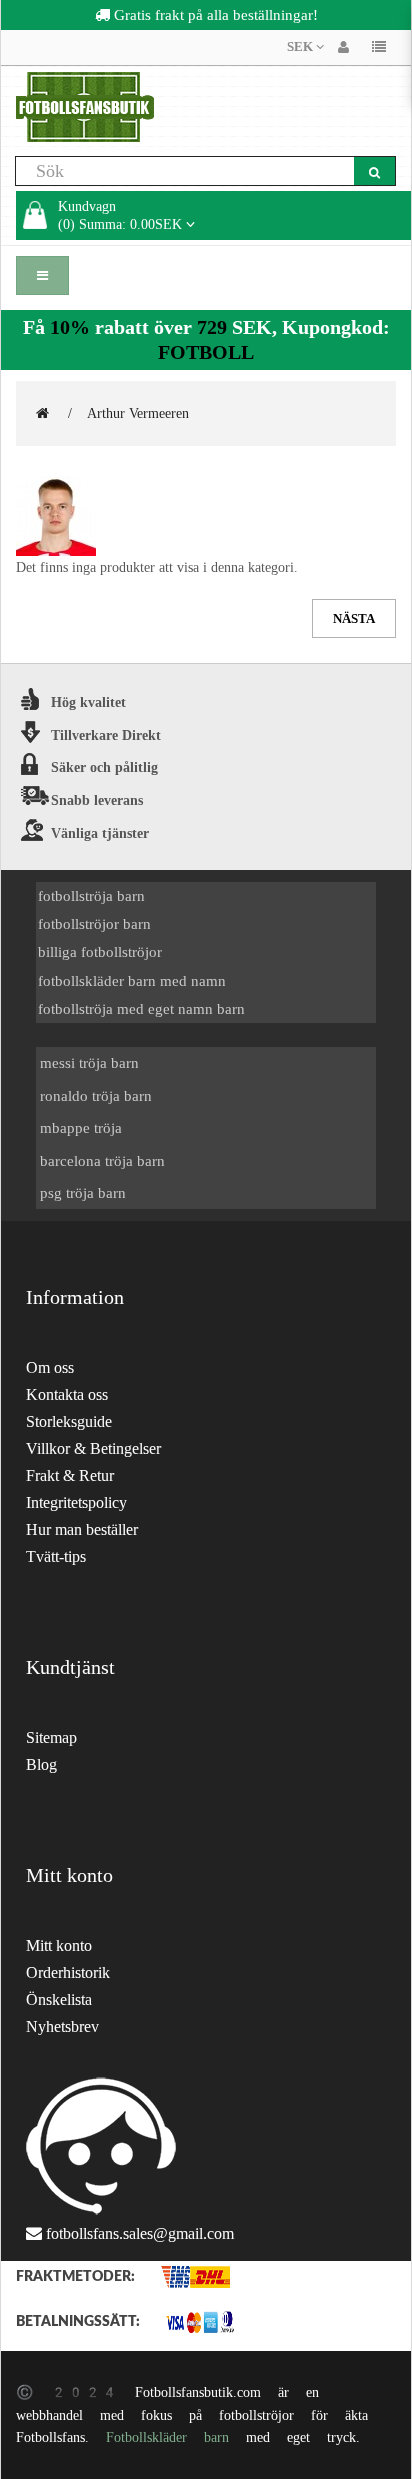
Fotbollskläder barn (167, 2437)
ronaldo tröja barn (96, 1095)
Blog (41, 1764)
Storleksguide (69, 1421)
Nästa (354, 618)
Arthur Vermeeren (138, 413)
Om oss (50, 1367)
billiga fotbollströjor (100, 951)
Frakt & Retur (70, 1475)
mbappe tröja (81, 1127)
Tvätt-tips (56, 1556)
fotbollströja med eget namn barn (141, 1008)
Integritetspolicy (76, 1502)
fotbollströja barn (91, 895)
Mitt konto (59, 1945)
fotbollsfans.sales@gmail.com (140, 2233)
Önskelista (59, 1999)
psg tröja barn (83, 1192)
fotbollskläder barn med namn (132, 980)
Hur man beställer (82, 1529)
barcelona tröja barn (102, 1160)
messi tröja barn (89, 1062)
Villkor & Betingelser (93, 1448)
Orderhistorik (68, 1972)
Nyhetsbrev (62, 2026)
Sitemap (51, 1737)
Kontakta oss (67, 1394)
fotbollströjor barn (94, 923)
